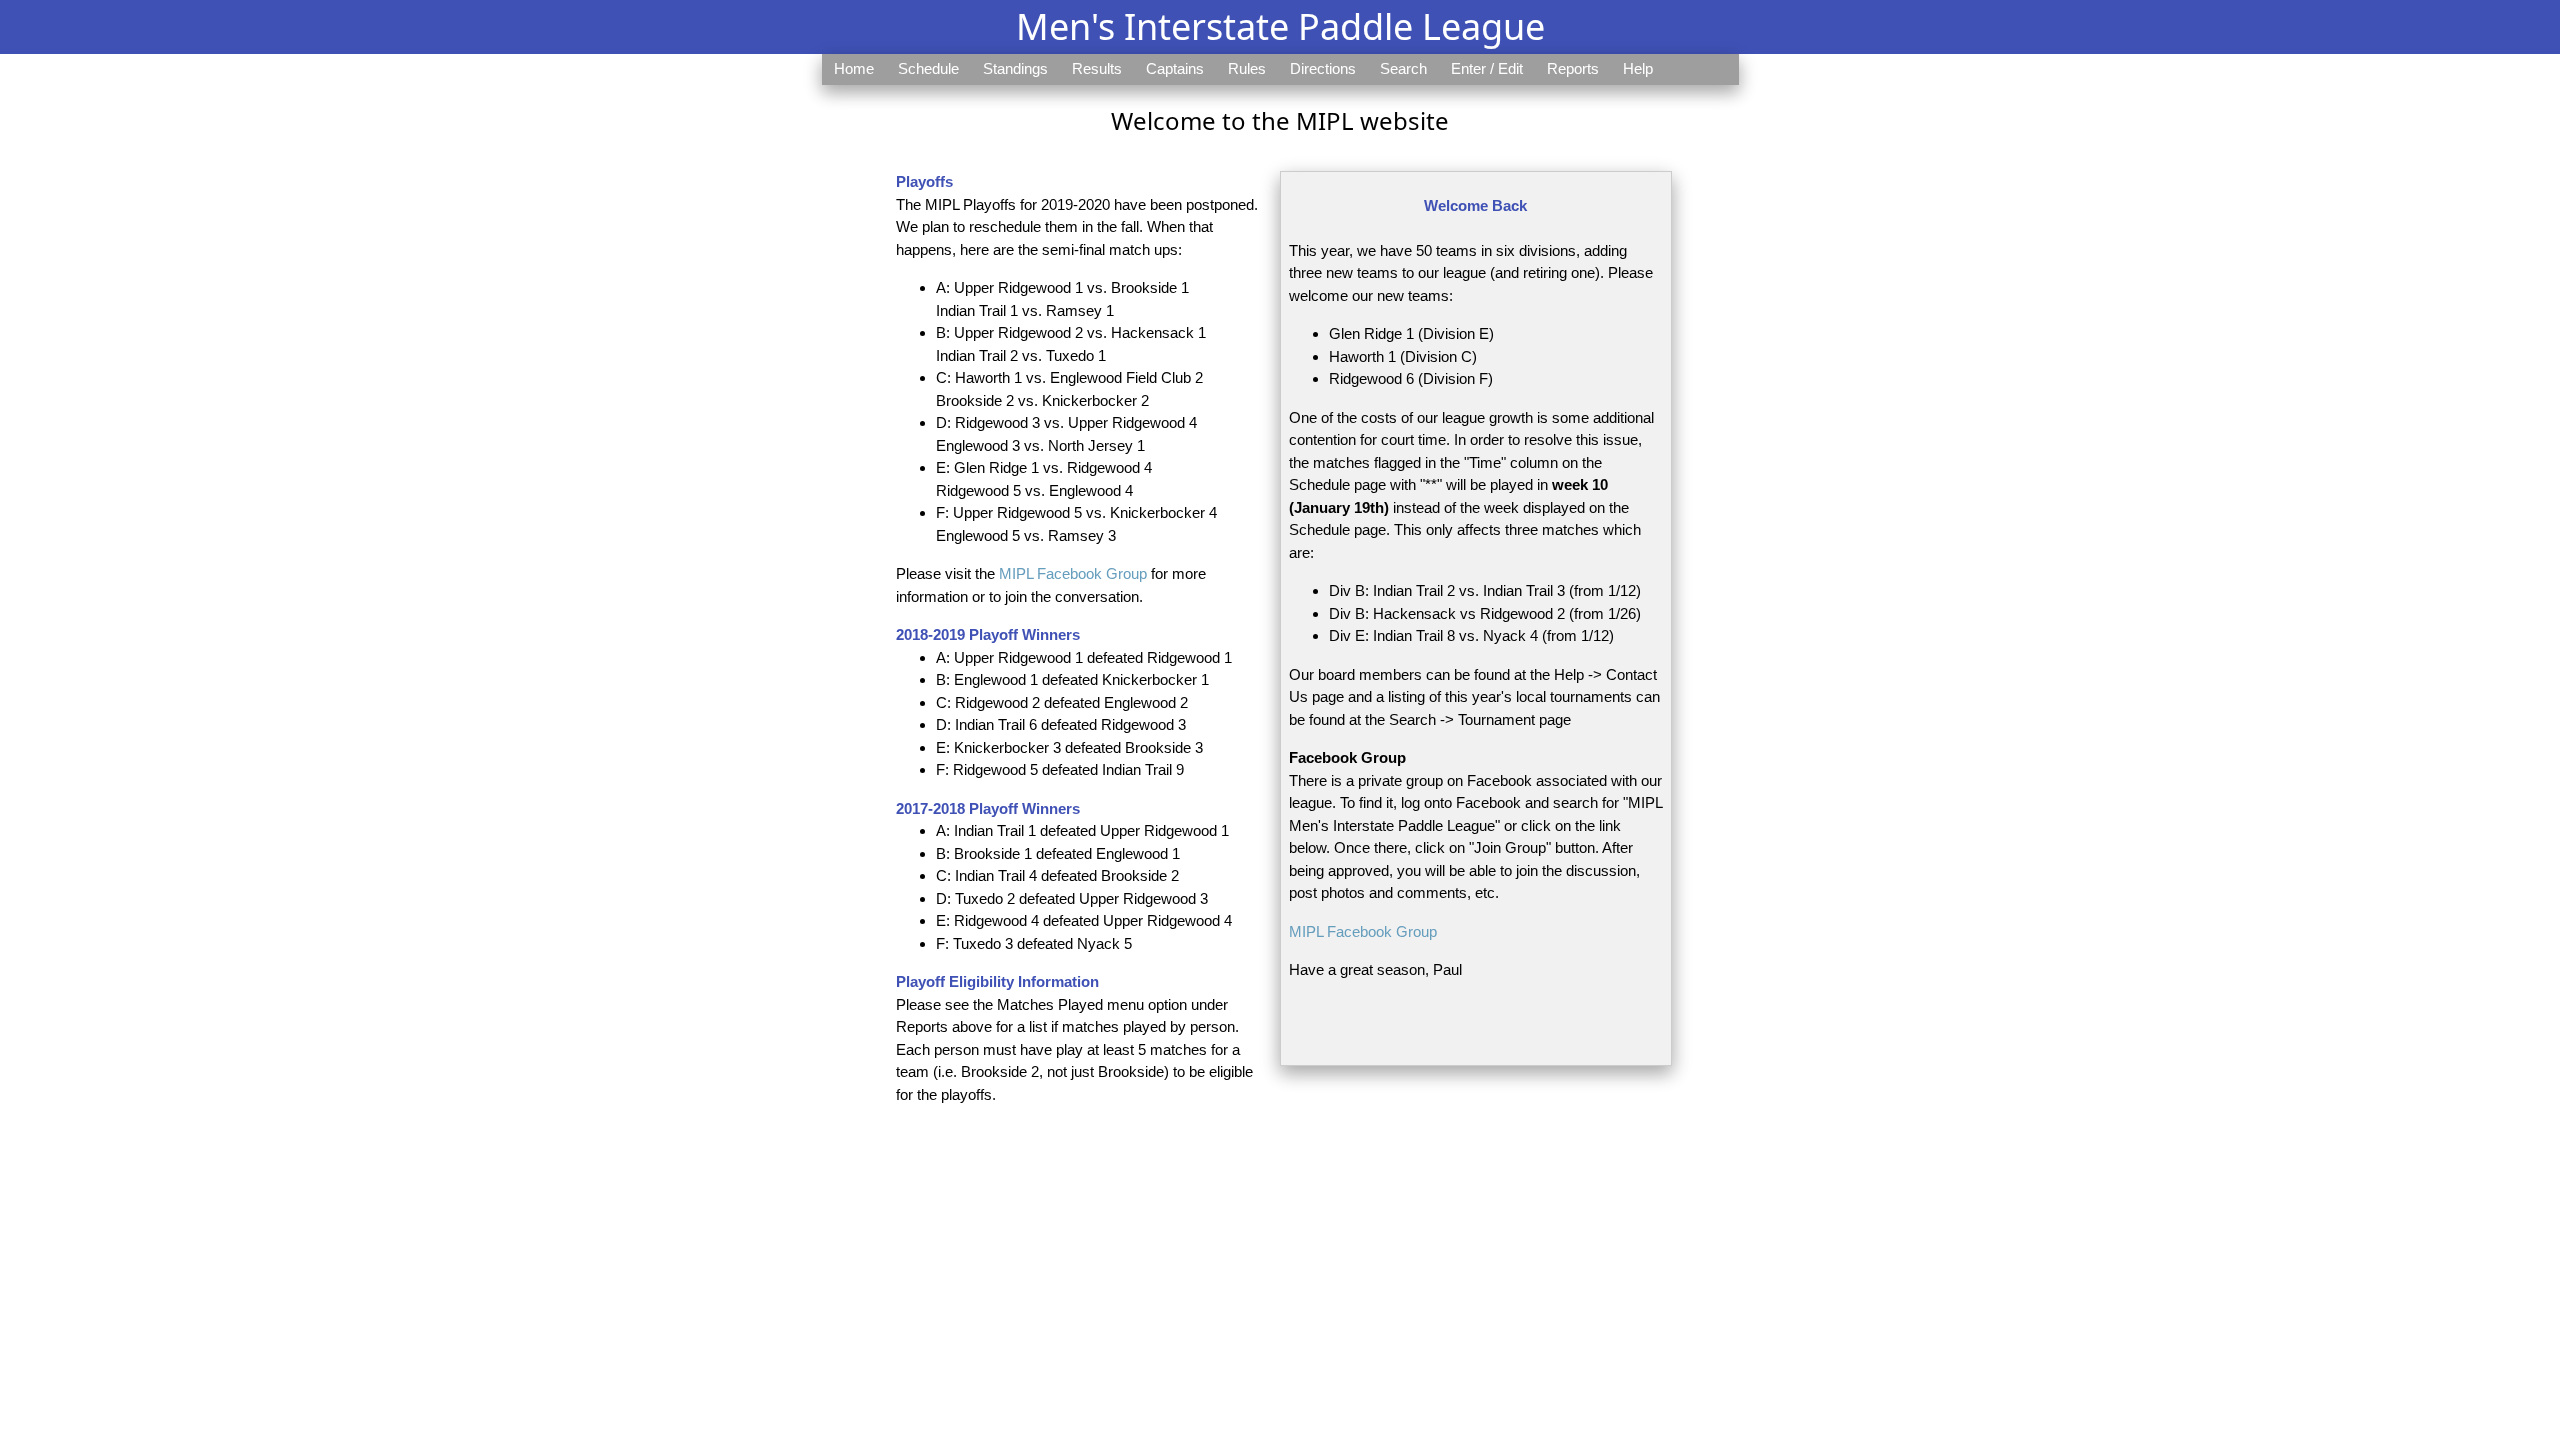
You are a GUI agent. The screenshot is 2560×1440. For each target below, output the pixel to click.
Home (854, 68)
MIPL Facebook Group (1073, 573)
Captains (1175, 68)
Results (1097, 68)
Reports (1573, 68)
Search (1403, 68)
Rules (1247, 68)
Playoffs (924, 181)
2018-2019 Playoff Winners (988, 634)
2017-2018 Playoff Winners (988, 808)
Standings (1015, 68)
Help (1638, 68)
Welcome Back (1475, 205)
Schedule (928, 68)
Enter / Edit (1487, 68)
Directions (1323, 68)
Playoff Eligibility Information (997, 981)
